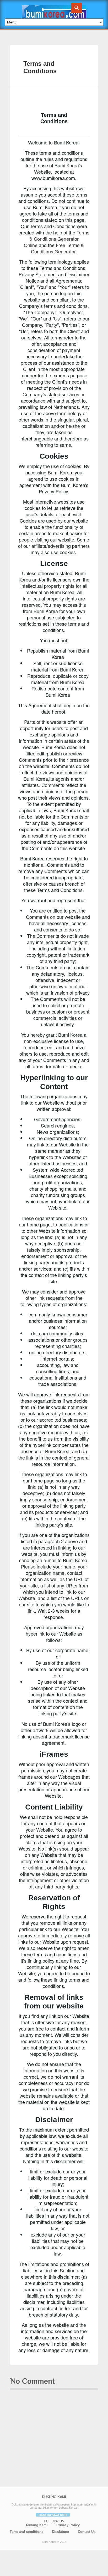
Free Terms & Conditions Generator (57, 248)
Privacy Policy (68, 2525)
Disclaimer (61, 2532)
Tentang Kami (37, 2525)
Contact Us (87, 2532)
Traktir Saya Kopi (53, 2515)
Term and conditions (26, 2532)
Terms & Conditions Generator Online (57, 239)
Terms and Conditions (40, 67)
